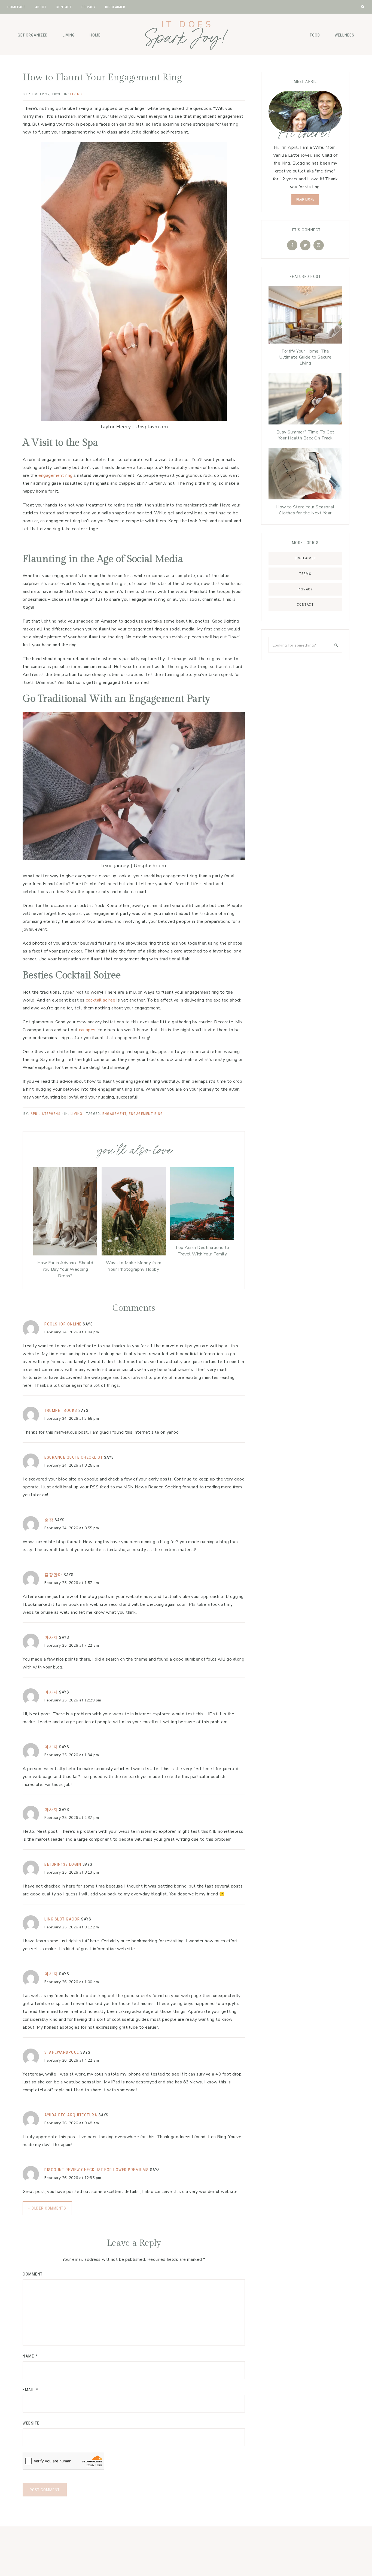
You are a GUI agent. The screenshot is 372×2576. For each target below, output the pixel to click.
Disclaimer (305, 558)
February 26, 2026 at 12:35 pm (73, 2178)
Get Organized (33, 35)
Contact (305, 604)
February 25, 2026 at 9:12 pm (72, 1927)
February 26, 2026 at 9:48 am (72, 2123)
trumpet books (61, 1410)
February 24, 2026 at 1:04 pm (72, 1332)
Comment (33, 2274)
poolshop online (63, 1324)
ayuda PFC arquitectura (71, 2115)
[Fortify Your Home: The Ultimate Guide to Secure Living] (305, 316)
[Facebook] (292, 245)
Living (69, 35)
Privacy (305, 589)
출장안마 (53, 1575)
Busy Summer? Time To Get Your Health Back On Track (305, 435)
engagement (114, 1114)
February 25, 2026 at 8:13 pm (72, 1872)
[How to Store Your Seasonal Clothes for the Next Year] (305, 475)
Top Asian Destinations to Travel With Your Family (202, 1251)
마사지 (51, 1637)
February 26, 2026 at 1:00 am (72, 1982)
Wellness (344, 35)
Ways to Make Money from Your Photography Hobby (134, 1266)
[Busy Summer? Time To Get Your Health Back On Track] (305, 400)
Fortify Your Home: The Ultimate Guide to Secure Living (305, 357)
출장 (49, 1520)
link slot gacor (62, 1919)
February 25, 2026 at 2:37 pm (72, 1818)
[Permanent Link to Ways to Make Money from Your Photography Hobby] (134, 1254)
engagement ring (146, 1114)
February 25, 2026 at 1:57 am (72, 1583)
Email (31, 2390)
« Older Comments (47, 2208)
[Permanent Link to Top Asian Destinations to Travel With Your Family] (202, 1239)
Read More (305, 199)
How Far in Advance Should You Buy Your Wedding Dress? (65, 1269)
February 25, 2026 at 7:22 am (72, 1645)
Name (30, 2356)
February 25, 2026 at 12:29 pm (73, 1700)
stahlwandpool (62, 2052)
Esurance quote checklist (74, 1457)
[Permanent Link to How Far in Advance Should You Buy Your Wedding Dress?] (65, 1254)
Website (31, 2423)
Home (95, 35)
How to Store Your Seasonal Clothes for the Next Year (305, 510)
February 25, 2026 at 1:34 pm (72, 1755)
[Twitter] (305, 245)
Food (315, 35)
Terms (305, 574)
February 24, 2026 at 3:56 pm (72, 1419)
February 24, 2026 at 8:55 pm (72, 1528)
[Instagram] (319, 245)
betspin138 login (63, 1864)
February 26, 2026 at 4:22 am (72, 2060)
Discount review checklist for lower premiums (97, 2170)
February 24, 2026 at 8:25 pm (72, 1465)
